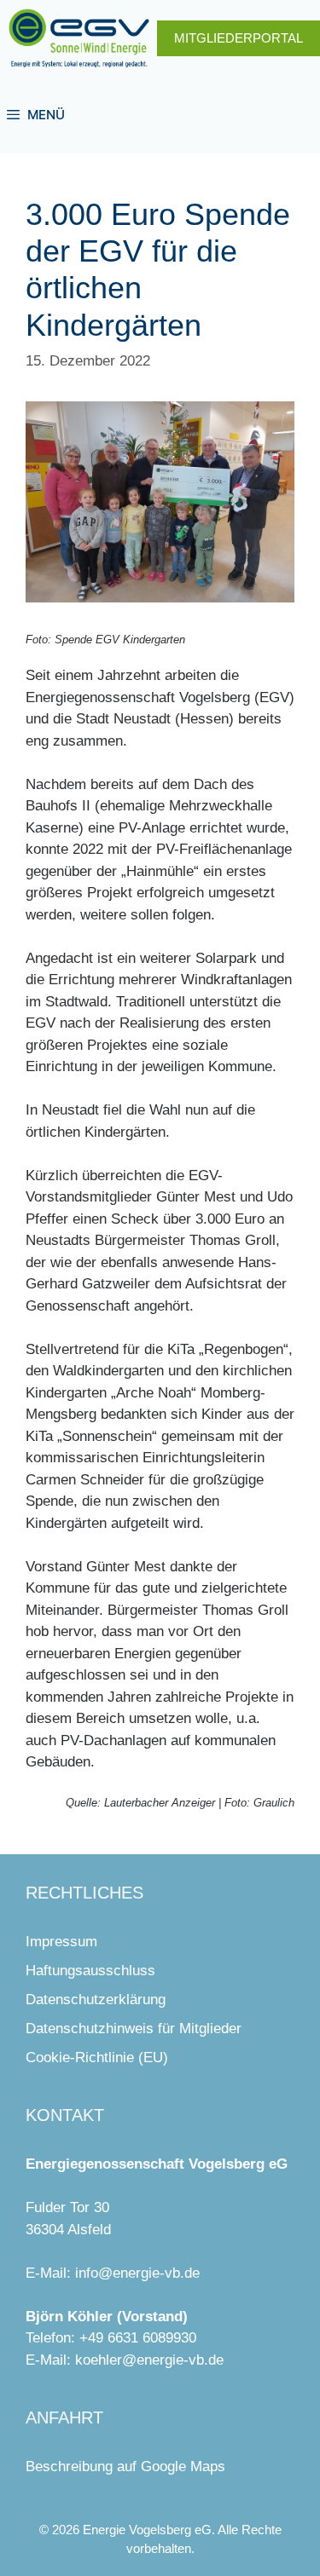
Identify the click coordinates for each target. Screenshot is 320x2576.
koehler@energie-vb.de (149, 2360)
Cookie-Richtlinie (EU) (97, 2057)
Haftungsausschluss (90, 1971)
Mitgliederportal (239, 38)
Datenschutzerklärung (96, 2000)
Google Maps (183, 2467)
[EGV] (79, 38)
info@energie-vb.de (137, 2273)
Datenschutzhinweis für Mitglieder (134, 2029)
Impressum (61, 1942)
